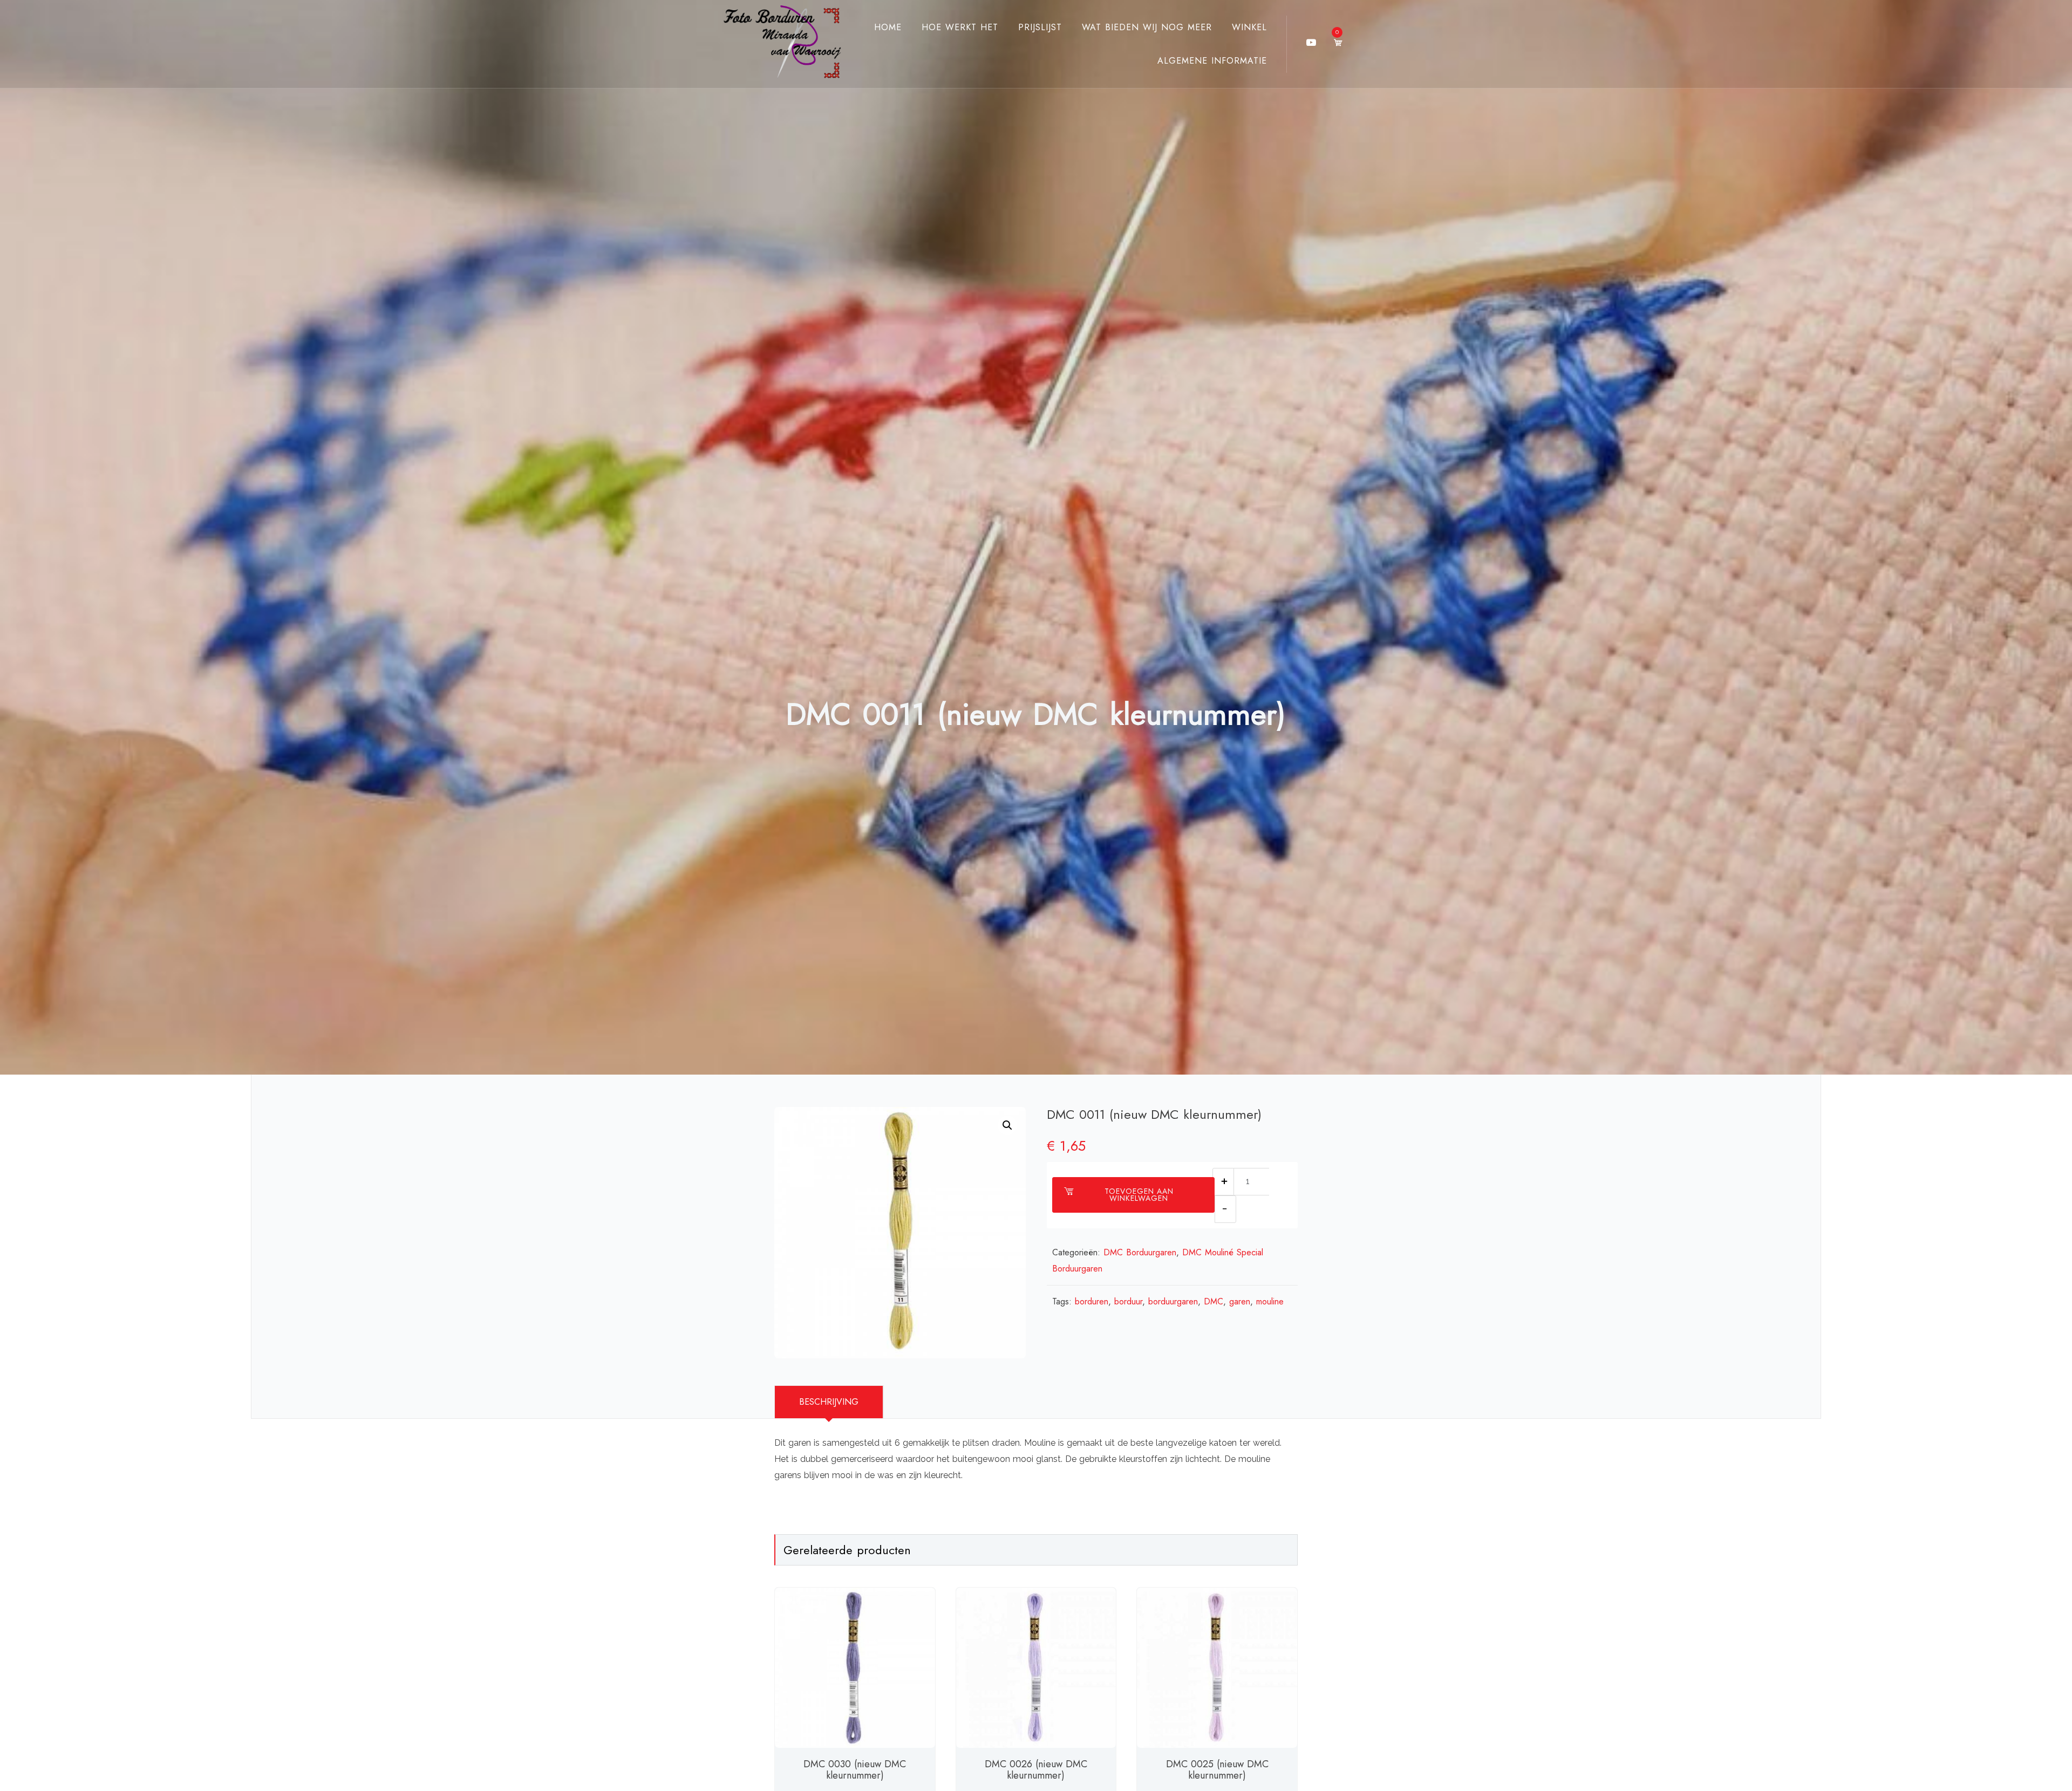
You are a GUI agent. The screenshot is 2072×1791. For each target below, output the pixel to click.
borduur (1128, 1301)
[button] (1007, 1125)
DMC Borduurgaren (1140, 1252)
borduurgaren (1173, 1301)
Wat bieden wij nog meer (1147, 27)
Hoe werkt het (960, 27)
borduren (1092, 1301)
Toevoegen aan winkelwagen (1139, 1195)
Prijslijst (1040, 27)
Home (888, 27)
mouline (1270, 1301)
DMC (1214, 1301)
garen (1240, 1301)
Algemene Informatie (1212, 61)
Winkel (1249, 27)
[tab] (829, 1402)
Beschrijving (829, 1402)
